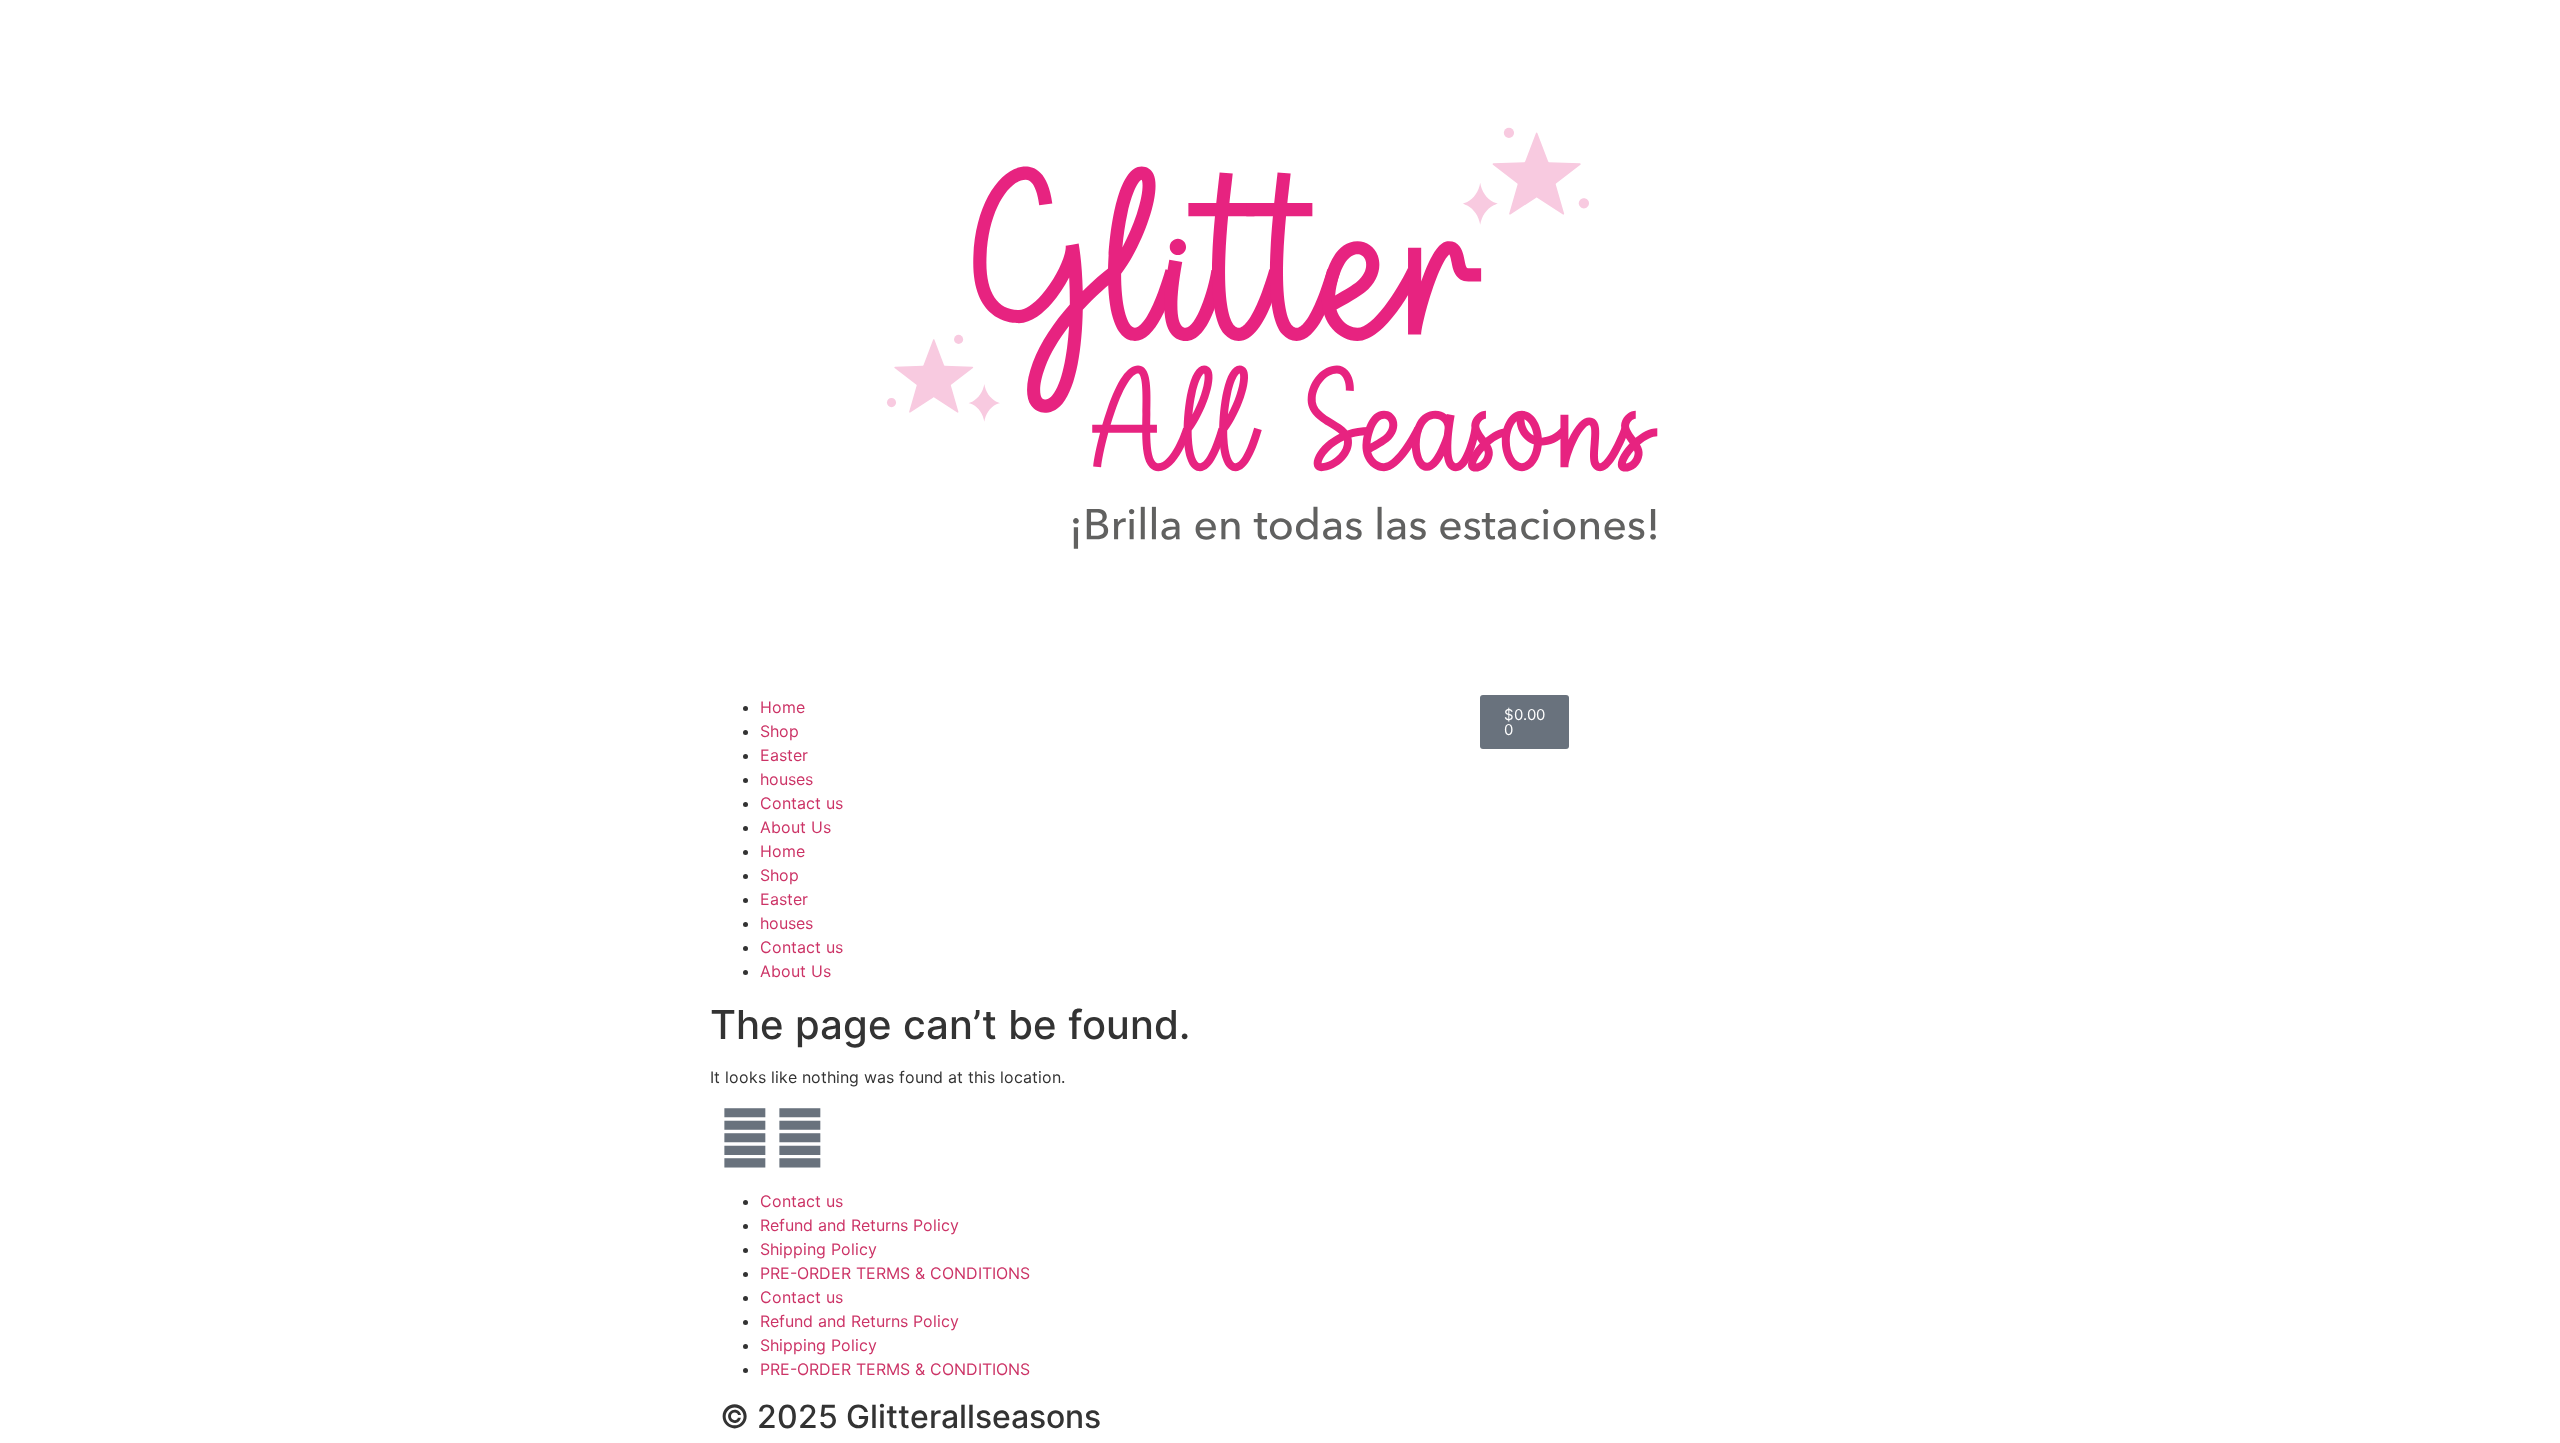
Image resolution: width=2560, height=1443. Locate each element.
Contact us (801, 803)
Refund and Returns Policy (859, 1225)
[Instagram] (800, 1138)
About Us (795, 827)
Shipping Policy (818, 1249)
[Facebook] (745, 1138)
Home (782, 707)
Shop (779, 731)
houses (786, 779)
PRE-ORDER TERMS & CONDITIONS (895, 1273)
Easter (784, 755)
